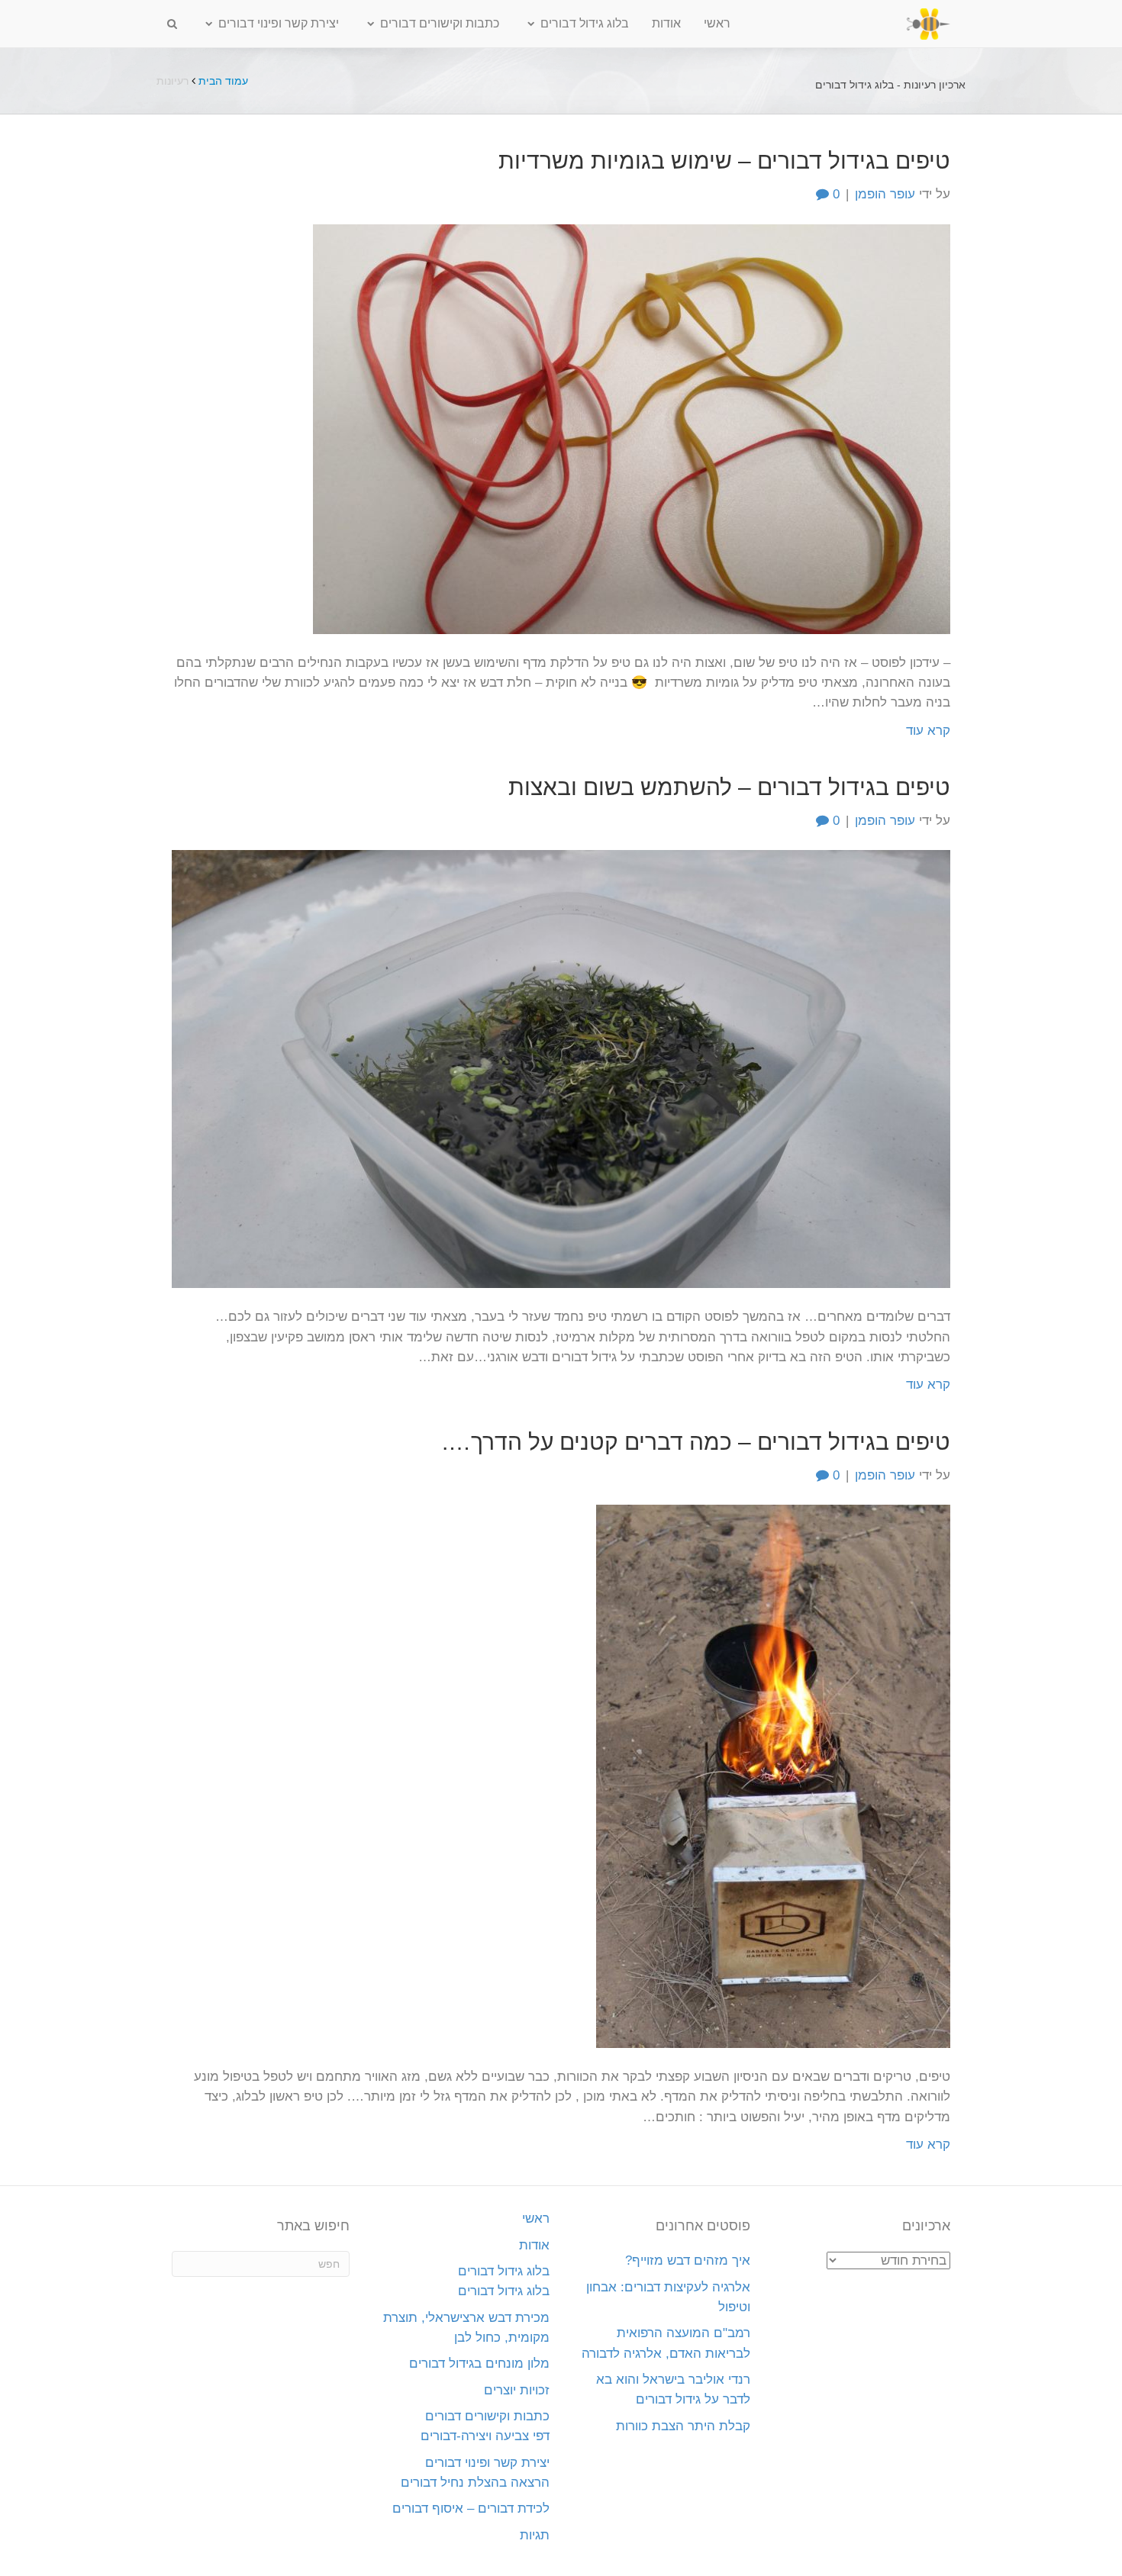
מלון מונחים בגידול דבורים (479, 2363)
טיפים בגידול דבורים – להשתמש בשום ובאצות (729, 787)
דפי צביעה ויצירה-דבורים (485, 2436)
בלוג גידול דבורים (585, 23)
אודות (666, 23)
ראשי (717, 23)
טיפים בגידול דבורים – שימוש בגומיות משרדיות (724, 161)
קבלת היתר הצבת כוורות (683, 2426)
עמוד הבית (223, 81)
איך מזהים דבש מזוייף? (688, 2260)
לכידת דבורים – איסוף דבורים (471, 2508)
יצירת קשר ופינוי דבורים (279, 23)
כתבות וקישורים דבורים (440, 23)
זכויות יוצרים (517, 2390)
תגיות (535, 2535)
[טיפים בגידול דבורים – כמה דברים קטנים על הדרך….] (773, 1775)
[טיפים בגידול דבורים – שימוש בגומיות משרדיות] (632, 428)
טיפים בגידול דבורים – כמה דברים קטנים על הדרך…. (696, 1442)
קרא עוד (928, 731)
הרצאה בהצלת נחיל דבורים (475, 2483)
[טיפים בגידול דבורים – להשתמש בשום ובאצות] (561, 1069)
